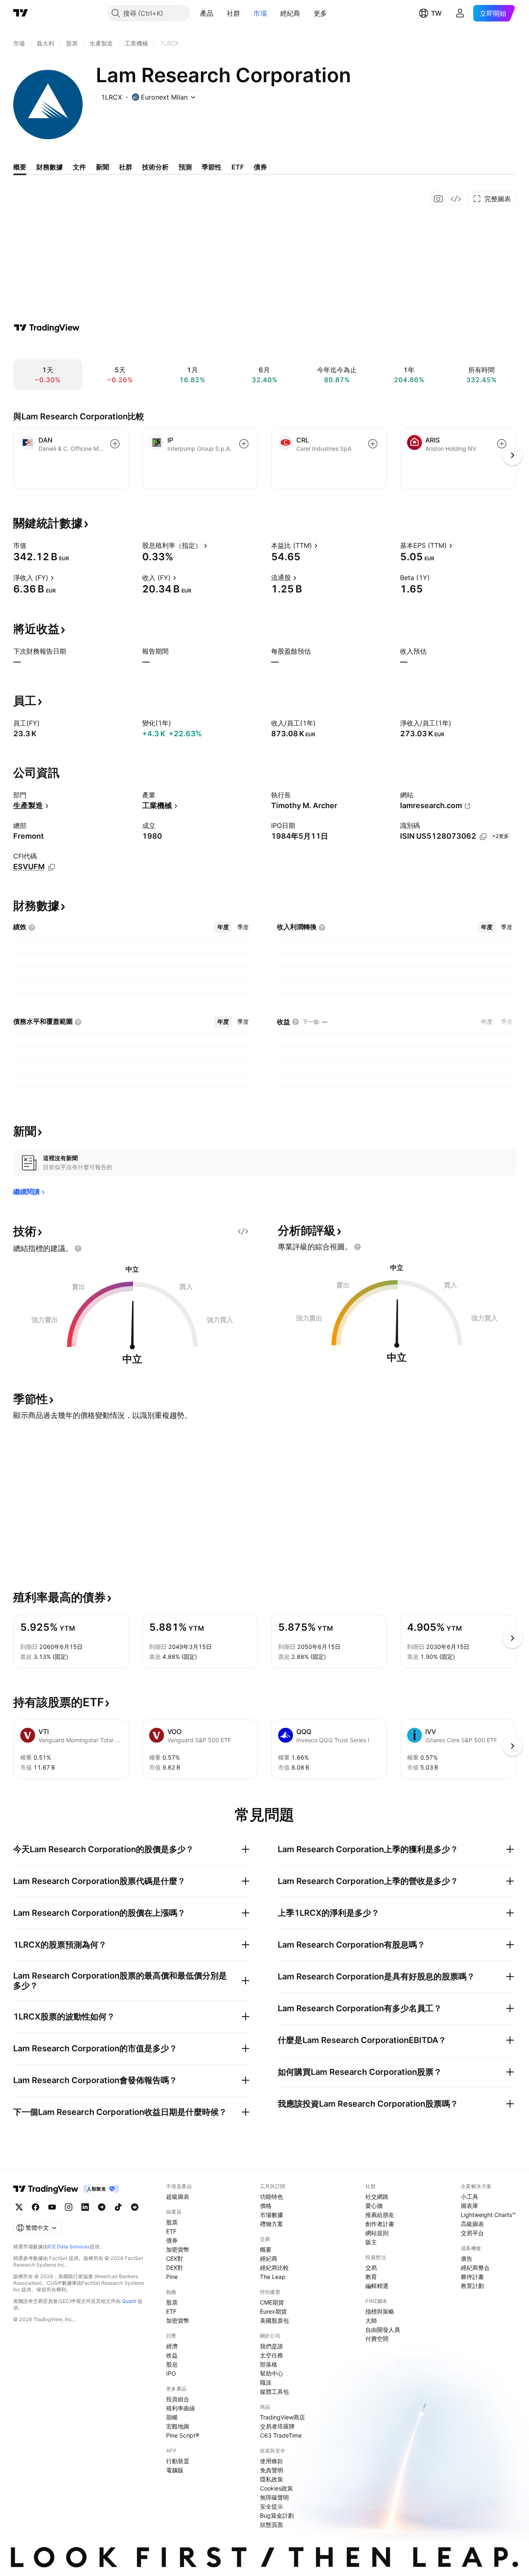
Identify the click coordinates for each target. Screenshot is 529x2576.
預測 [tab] (185, 167)
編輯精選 (377, 2286)
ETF (171, 2231)
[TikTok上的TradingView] (118, 2207)
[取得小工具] (456, 199)
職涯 (266, 2382)
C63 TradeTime (281, 2435)
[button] (220, 13)
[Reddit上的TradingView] (135, 2207)
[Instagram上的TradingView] (69, 2207)
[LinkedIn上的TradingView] (85, 2207)
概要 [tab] (20, 167)
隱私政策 (272, 2479)
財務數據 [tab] (50, 167)
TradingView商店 (282, 2417)
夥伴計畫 (472, 2277)
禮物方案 (272, 2224)
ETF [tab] (238, 167)
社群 (234, 13)
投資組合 (178, 2399)
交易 (371, 2268)
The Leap (273, 2277)
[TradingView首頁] (21, 13)
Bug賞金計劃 (277, 2515)
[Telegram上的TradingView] (102, 2207)
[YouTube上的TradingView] (52, 2207)
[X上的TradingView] (19, 2207)
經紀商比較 (274, 2268)
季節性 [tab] (212, 167)
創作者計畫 (380, 2224)
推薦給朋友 (380, 2215)
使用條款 (272, 2461)
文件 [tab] (79, 167)
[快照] (438, 199)
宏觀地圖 (178, 2426)
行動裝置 (178, 2461)
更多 (320, 13)
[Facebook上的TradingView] (36, 2207)
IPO (171, 2373)
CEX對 (175, 2258)
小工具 (469, 2197)
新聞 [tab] (102, 167)
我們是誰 (272, 2346)
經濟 (172, 2346)
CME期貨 (272, 2302)
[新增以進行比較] (115, 444)
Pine (172, 2277)
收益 (172, 2355)
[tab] (223, 927)
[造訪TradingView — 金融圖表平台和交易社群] (47, 328)
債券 (172, 2240)
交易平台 (472, 2233)
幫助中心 (272, 2373)
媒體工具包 (274, 2392)
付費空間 (377, 2339)
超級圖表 (178, 2197)
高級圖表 (472, 2224)
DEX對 (175, 2268)
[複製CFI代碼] (52, 867)
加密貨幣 (178, 2249)
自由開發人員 (383, 2330)
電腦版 (175, 2470)
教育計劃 (472, 2286)
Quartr (129, 2301)
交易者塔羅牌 (277, 2426)
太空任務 (272, 2355)
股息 (172, 2364)
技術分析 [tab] (155, 167)
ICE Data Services (69, 2247)
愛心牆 (374, 2206)
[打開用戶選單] (460, 13)
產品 (207, 13)
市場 (260, 13)
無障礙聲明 (274, 2497)
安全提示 (272, 2506)
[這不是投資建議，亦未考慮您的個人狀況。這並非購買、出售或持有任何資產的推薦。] (78, 1249)
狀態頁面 (272, 2525)
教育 (371, 2277)
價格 (266, 2206)
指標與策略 (380, 2311)
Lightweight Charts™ (488, 2215)
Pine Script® (183, 2435)
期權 (172, 2417)
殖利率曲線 (181, 2408)
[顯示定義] (32, 545)
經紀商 (290, 13)
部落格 (269, 2364)
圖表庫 (469, 2206)
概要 (266, 2249)
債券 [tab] (260, 167)
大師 (371, 2320)
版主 (371, 2242)
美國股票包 (274, 2320)
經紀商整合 (475, 2268)
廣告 (467, 2258)
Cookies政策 (276, 2488)
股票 (172, 2222)
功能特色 (272, 2197)
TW (436, 13)
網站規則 (377, 2233)
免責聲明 (272, 2470)
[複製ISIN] (483, 837)
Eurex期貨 (273, 2311)
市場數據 (272, 2215)
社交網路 (377, 2197)
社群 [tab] (126, 167)
